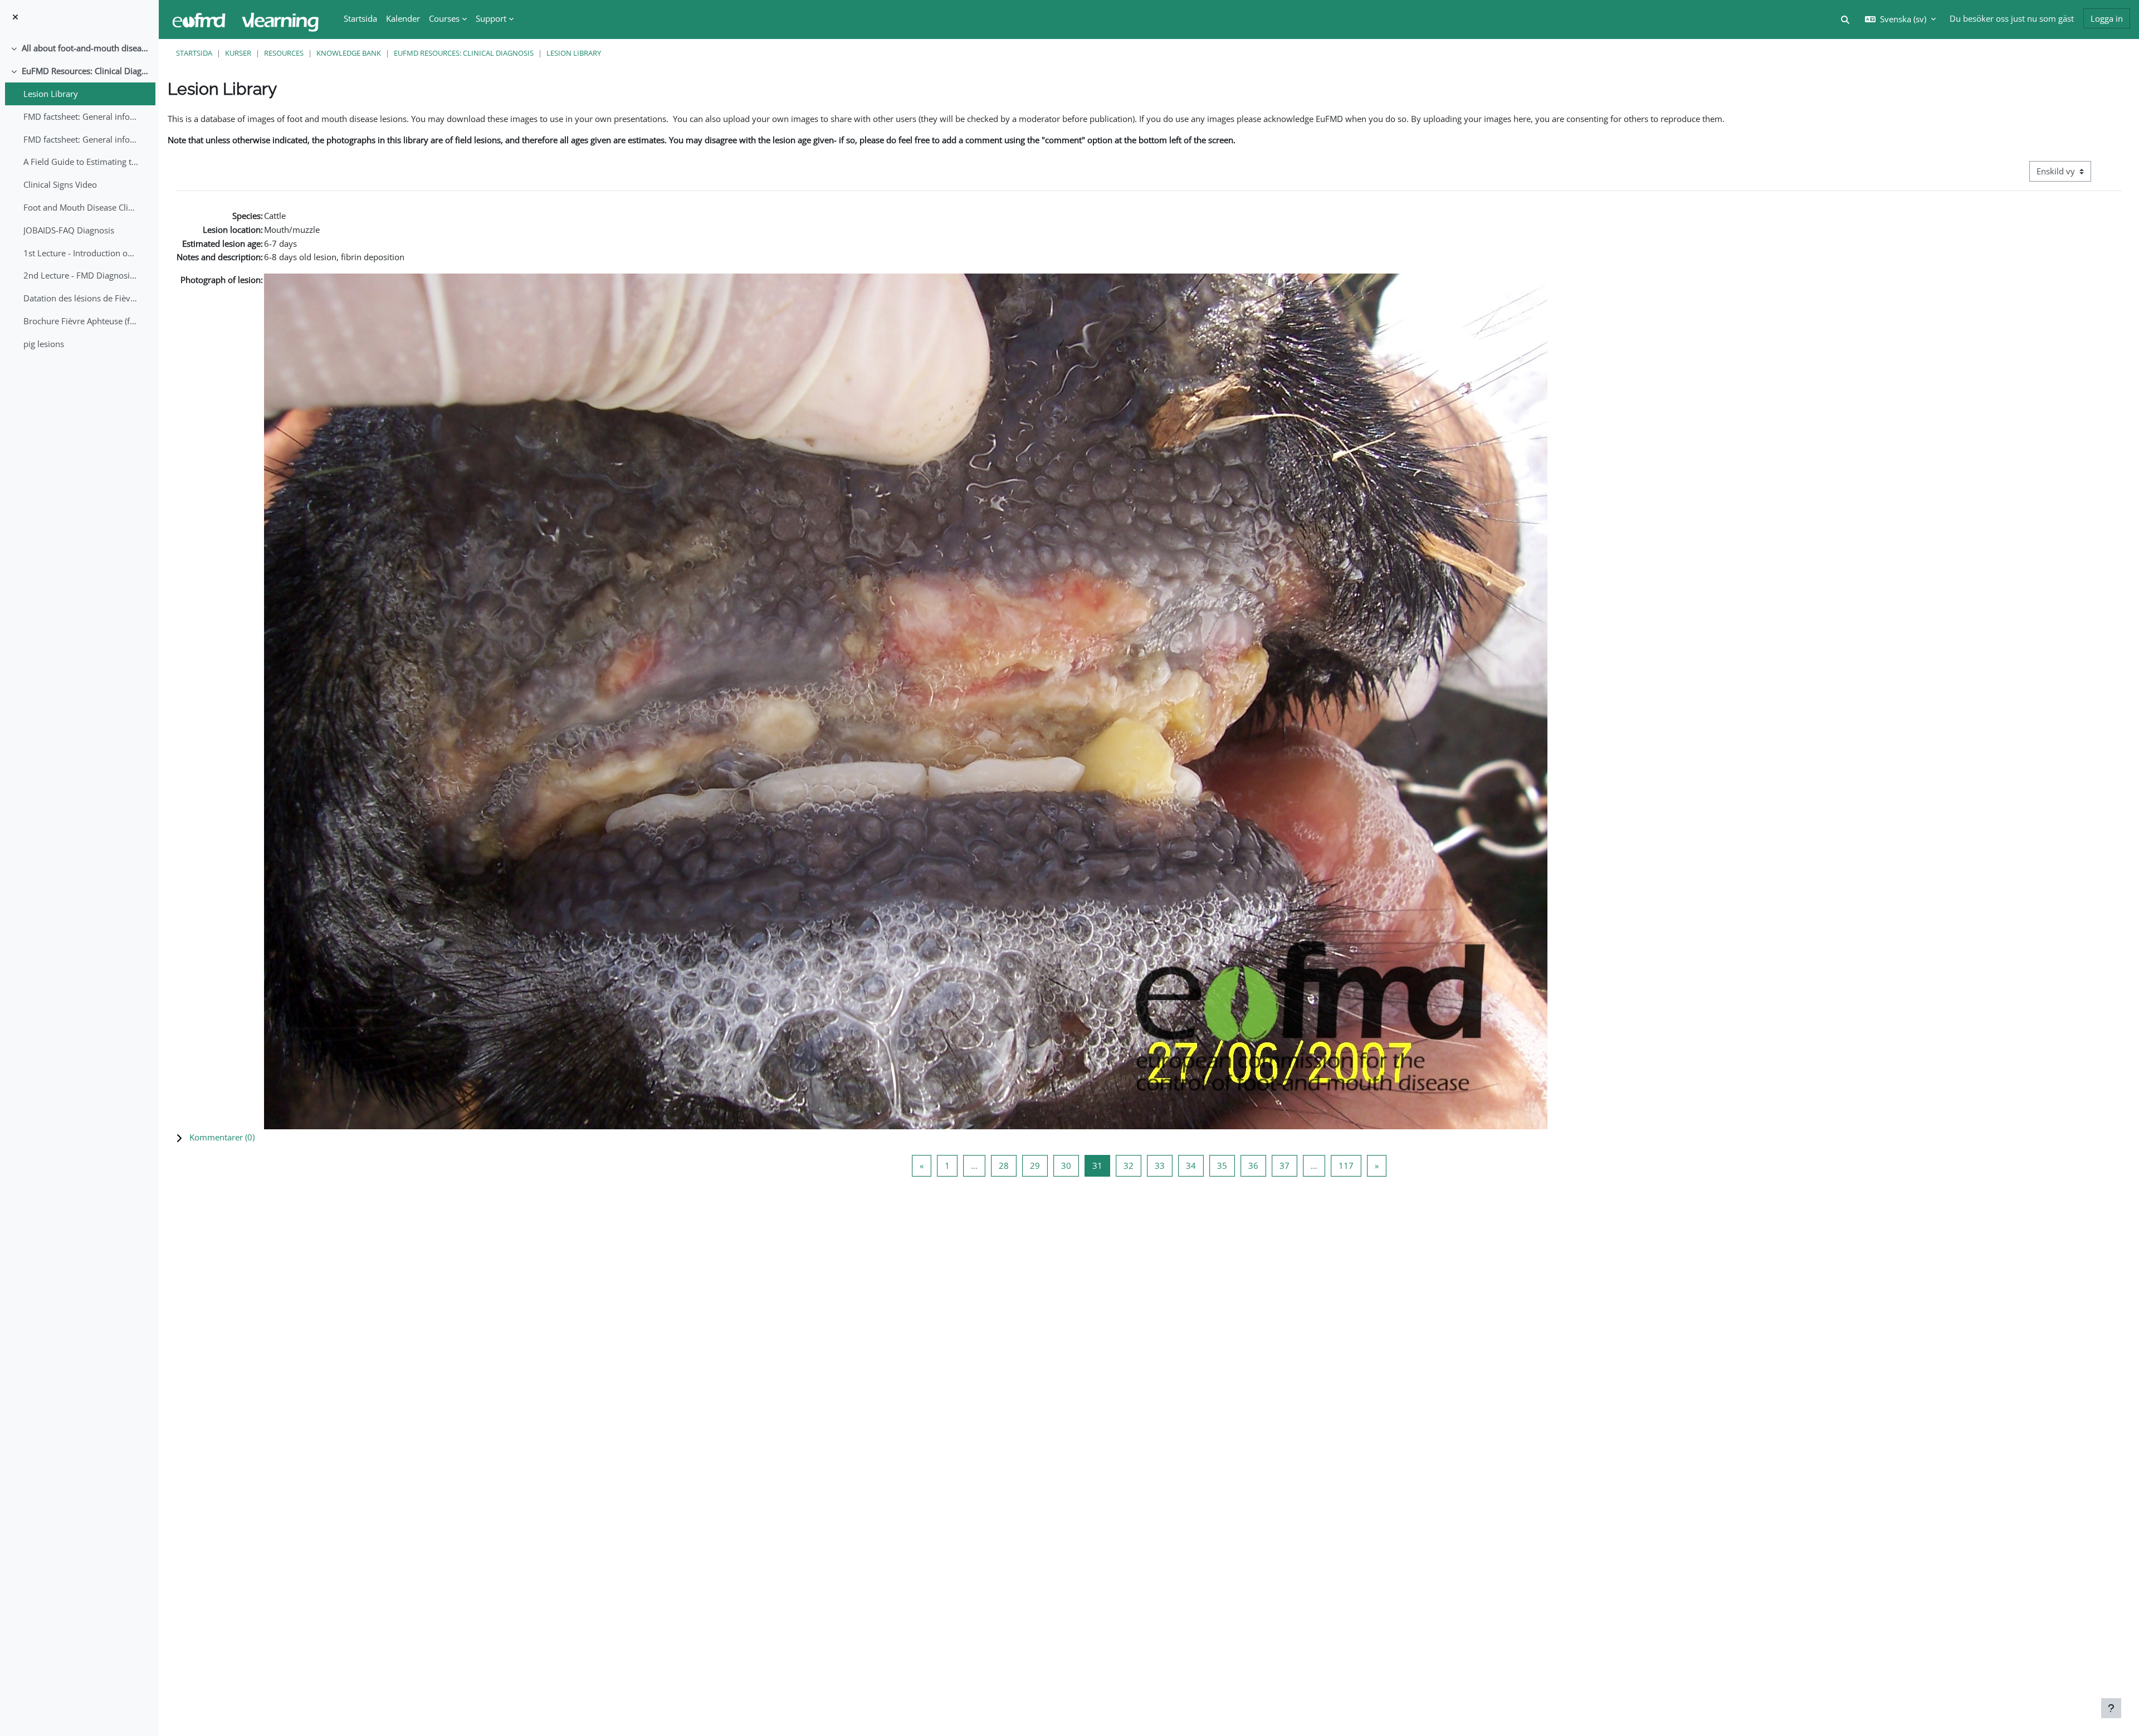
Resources (284, 53)
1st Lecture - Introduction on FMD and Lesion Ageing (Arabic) (81, 253)
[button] (1149, 1137)
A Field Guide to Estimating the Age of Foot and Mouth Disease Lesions (81, 162)
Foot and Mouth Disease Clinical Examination (81, 207)
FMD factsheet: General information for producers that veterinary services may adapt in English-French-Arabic (81, 139)
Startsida (194, 53)
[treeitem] (79, 48)
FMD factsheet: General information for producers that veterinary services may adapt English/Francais (81, 116)
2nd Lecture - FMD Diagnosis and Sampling (81, 275)
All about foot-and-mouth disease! (86, 48)
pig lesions (44, 344)
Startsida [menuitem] (360, 18)
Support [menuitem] (491, 18)
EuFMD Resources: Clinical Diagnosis (86, 71)
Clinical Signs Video (60, 184)
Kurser (238, 53)
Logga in (2107, 18)
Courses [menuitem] (444, 18)
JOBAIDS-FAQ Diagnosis (69, 230)
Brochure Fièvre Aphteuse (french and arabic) (81, 321)
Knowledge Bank (349, 53)
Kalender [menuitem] (403, 18)
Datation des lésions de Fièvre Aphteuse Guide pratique (81, 298)
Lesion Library (51, 94)
